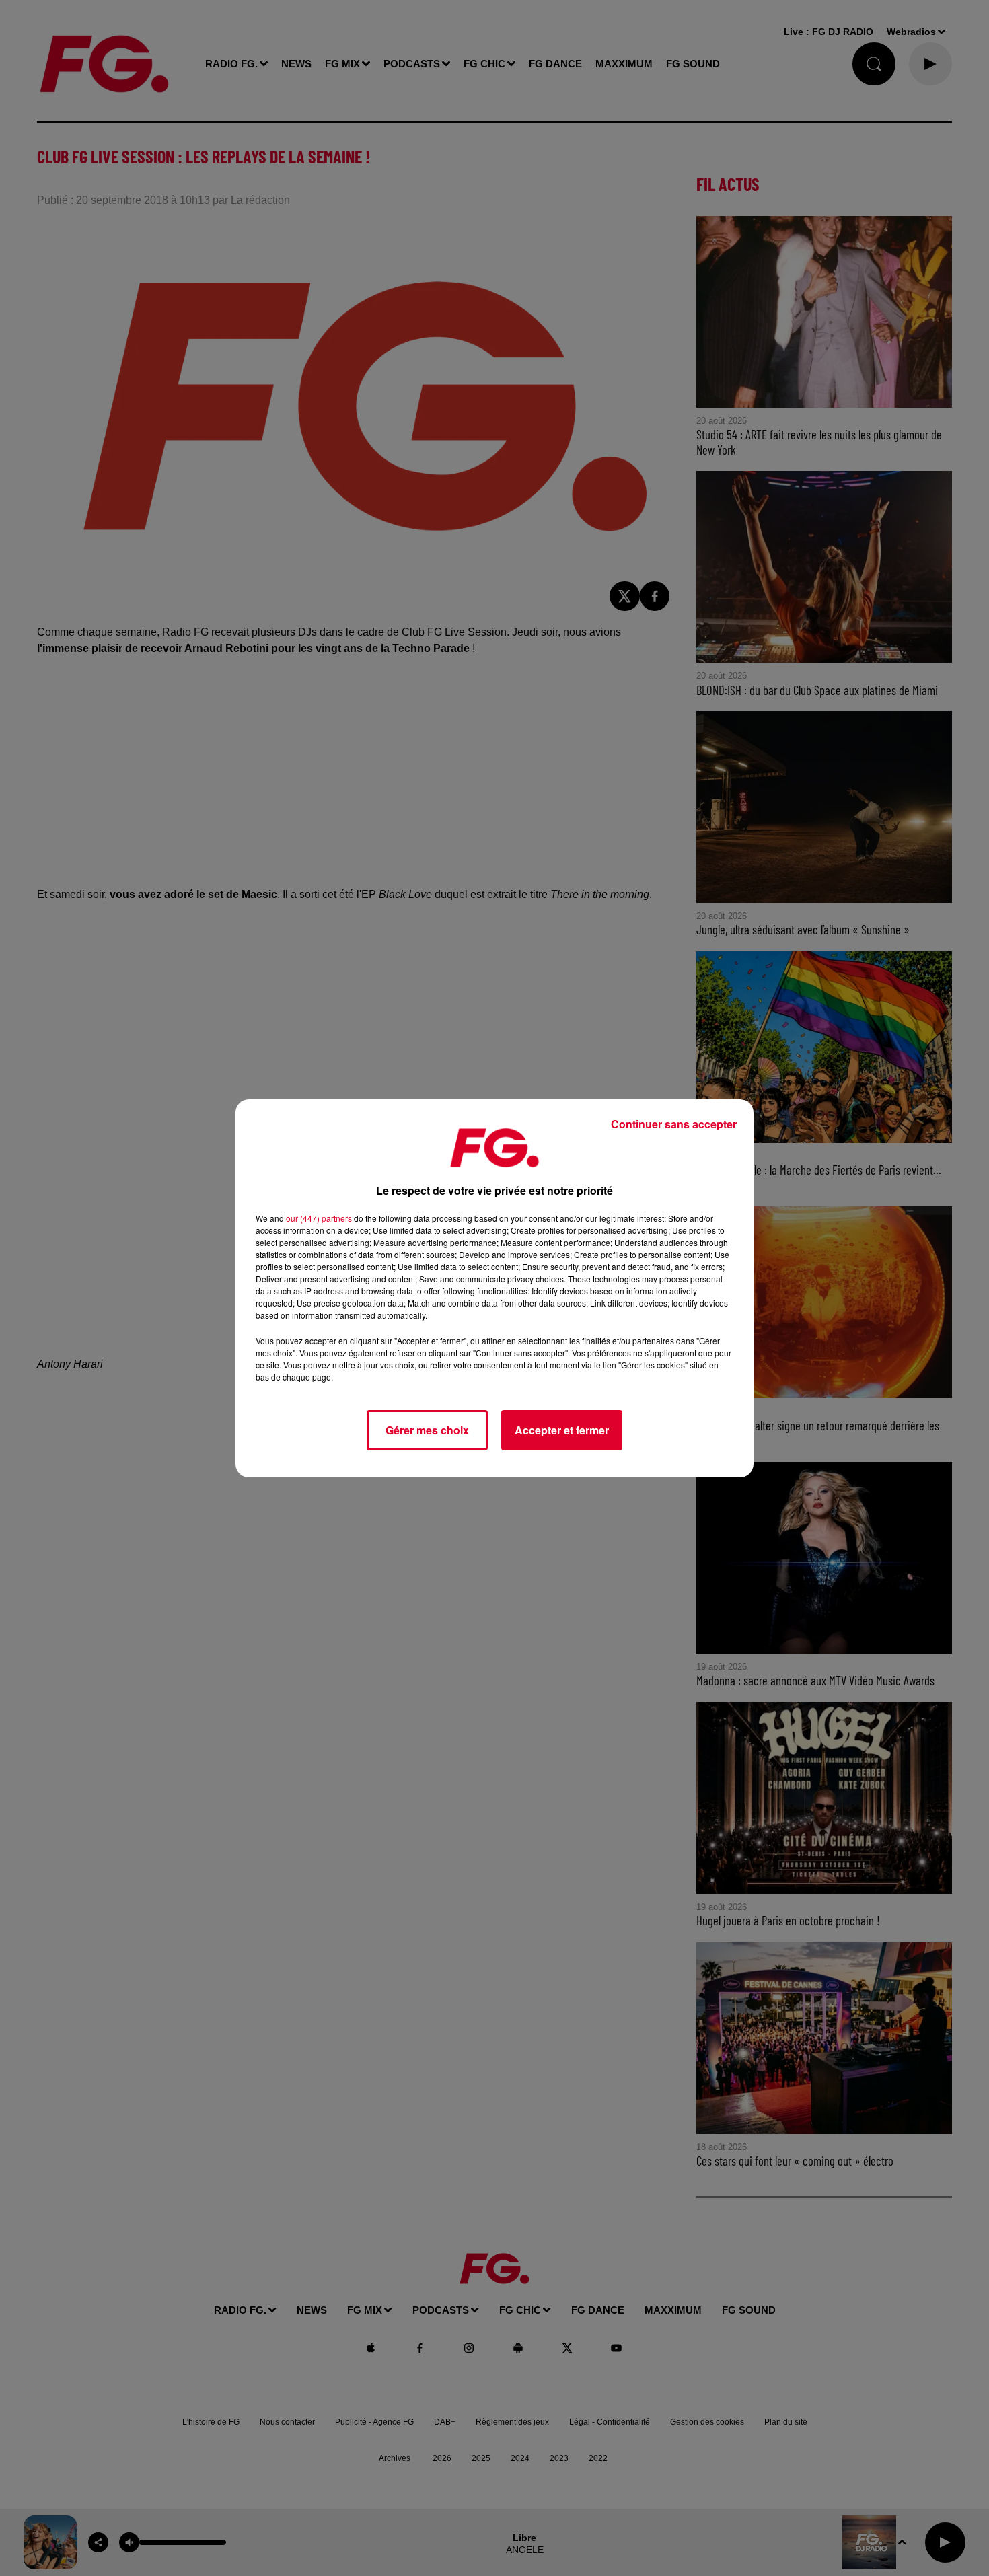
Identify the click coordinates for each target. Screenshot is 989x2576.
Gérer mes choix (427, 1430)
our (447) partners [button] (319, 1218)
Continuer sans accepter (674, 1124)
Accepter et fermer (562, 1430)
